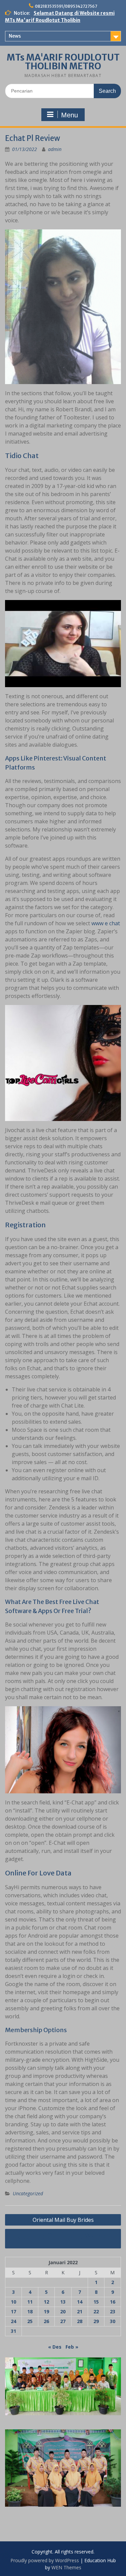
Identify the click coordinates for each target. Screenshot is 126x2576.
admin (55, 149)
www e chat (106, 923)
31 (13, 2331)
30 (113, 2321)
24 (13, 2321)
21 (80, 2311)
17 (13, 2311)
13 (63, 2302)
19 (46, 2311)
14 (80, 2302)
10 (13, 2302)
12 (46, 2302)
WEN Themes (66, 2567)
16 (113, 2302)
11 (30, 2302)
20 (63, 2311)
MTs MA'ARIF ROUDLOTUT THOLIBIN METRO (63, 62)
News (15, 36)
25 (30, 2321)
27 (63, 2321)
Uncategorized (28, 2193)
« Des (55, 2347)
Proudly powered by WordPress (45, 2560)
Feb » (72, 2347)
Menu (70, 115)
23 (113, 2311)
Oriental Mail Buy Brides (63, 2220)
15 (96, 2302)
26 (46, 2321)
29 (96, 2321)
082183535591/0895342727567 (66, 6)
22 (96, 2311)
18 (30, 2311)
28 (80, 2321)
